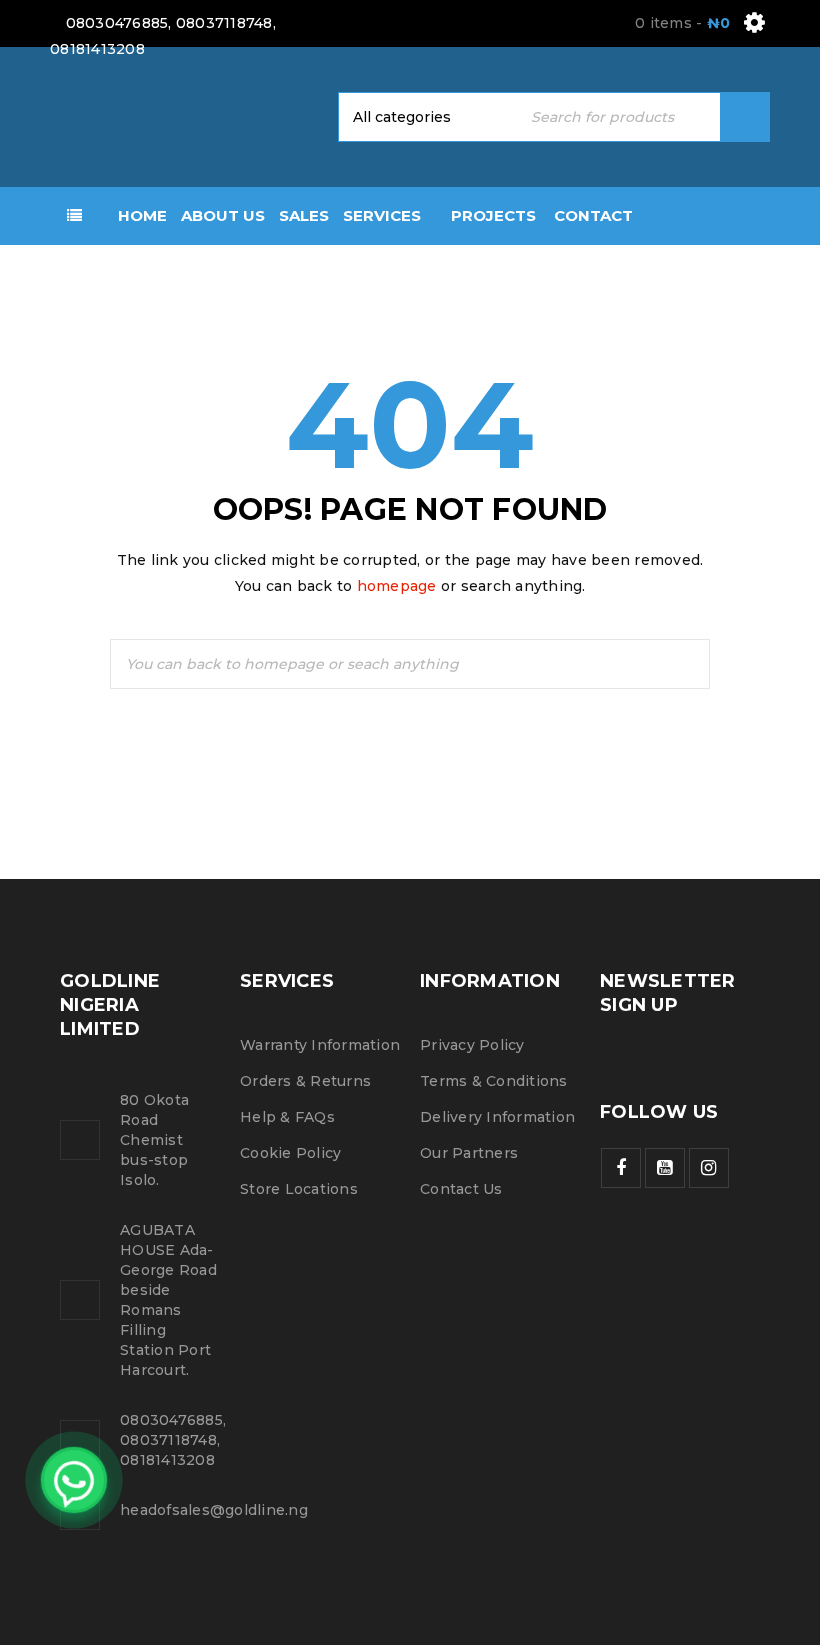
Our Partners (469, 1153)
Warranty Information (320, 1045)
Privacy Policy (472, 1045)
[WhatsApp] (74, 1480)
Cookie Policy (290, 1153)
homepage (397, 586)
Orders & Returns (305, 1081)
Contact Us (461, 1189)
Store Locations (299, 1189)
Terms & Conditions (494, 1081)
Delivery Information (497, 1117)
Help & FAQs (287, 1117)
